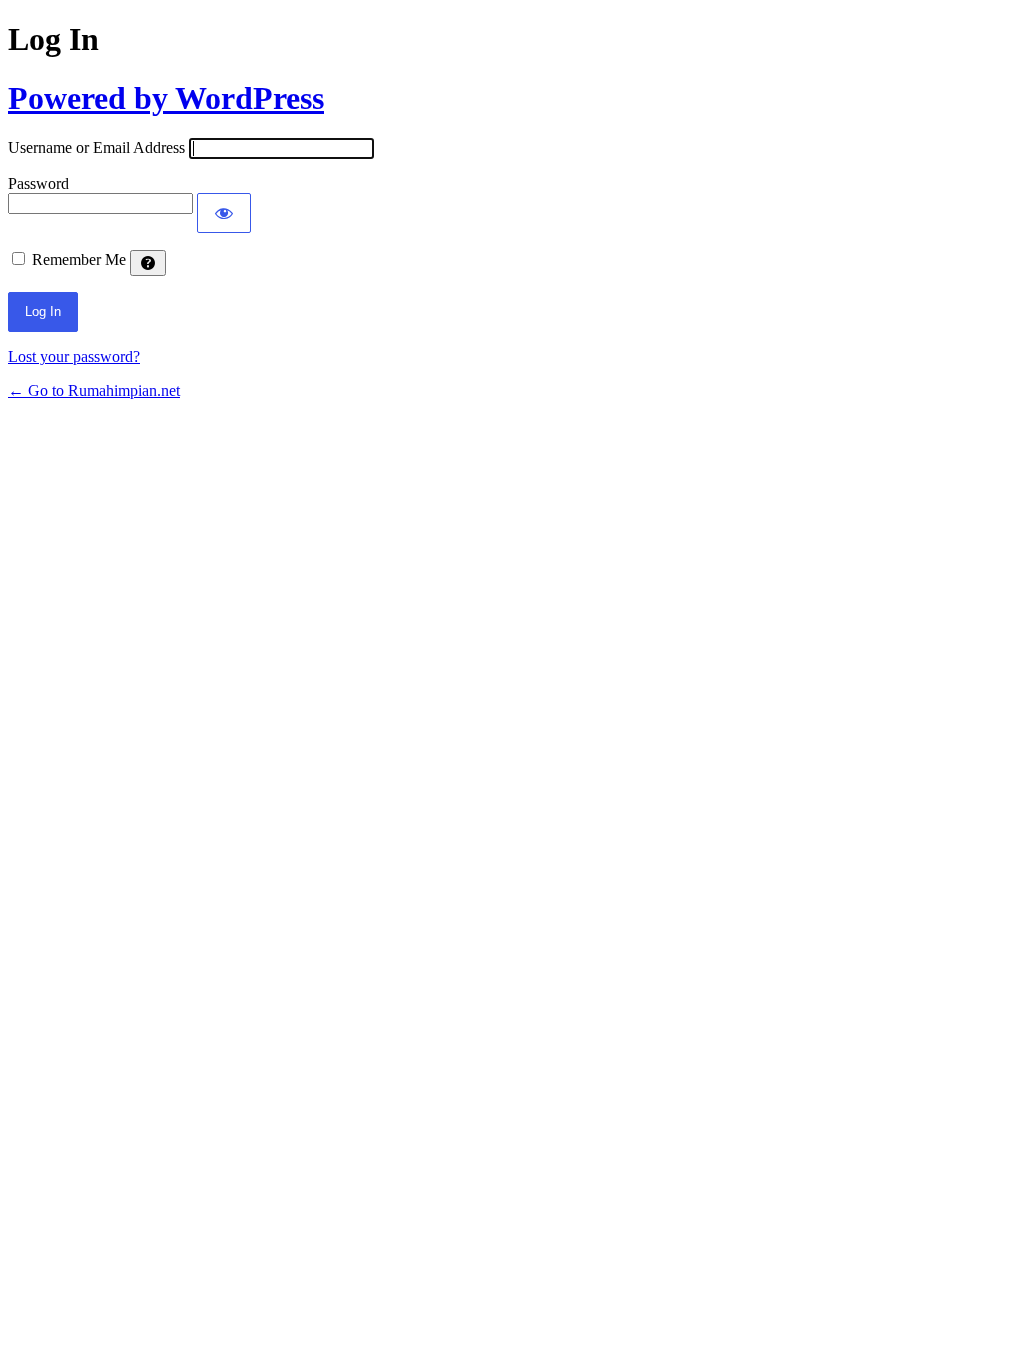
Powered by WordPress (166, 98)
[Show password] (224, 213)
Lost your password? (74, 356)
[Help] (148, 263)
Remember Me (79, 259)
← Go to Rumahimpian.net (94, 390)
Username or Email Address (96, 147)
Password (38, 183)
